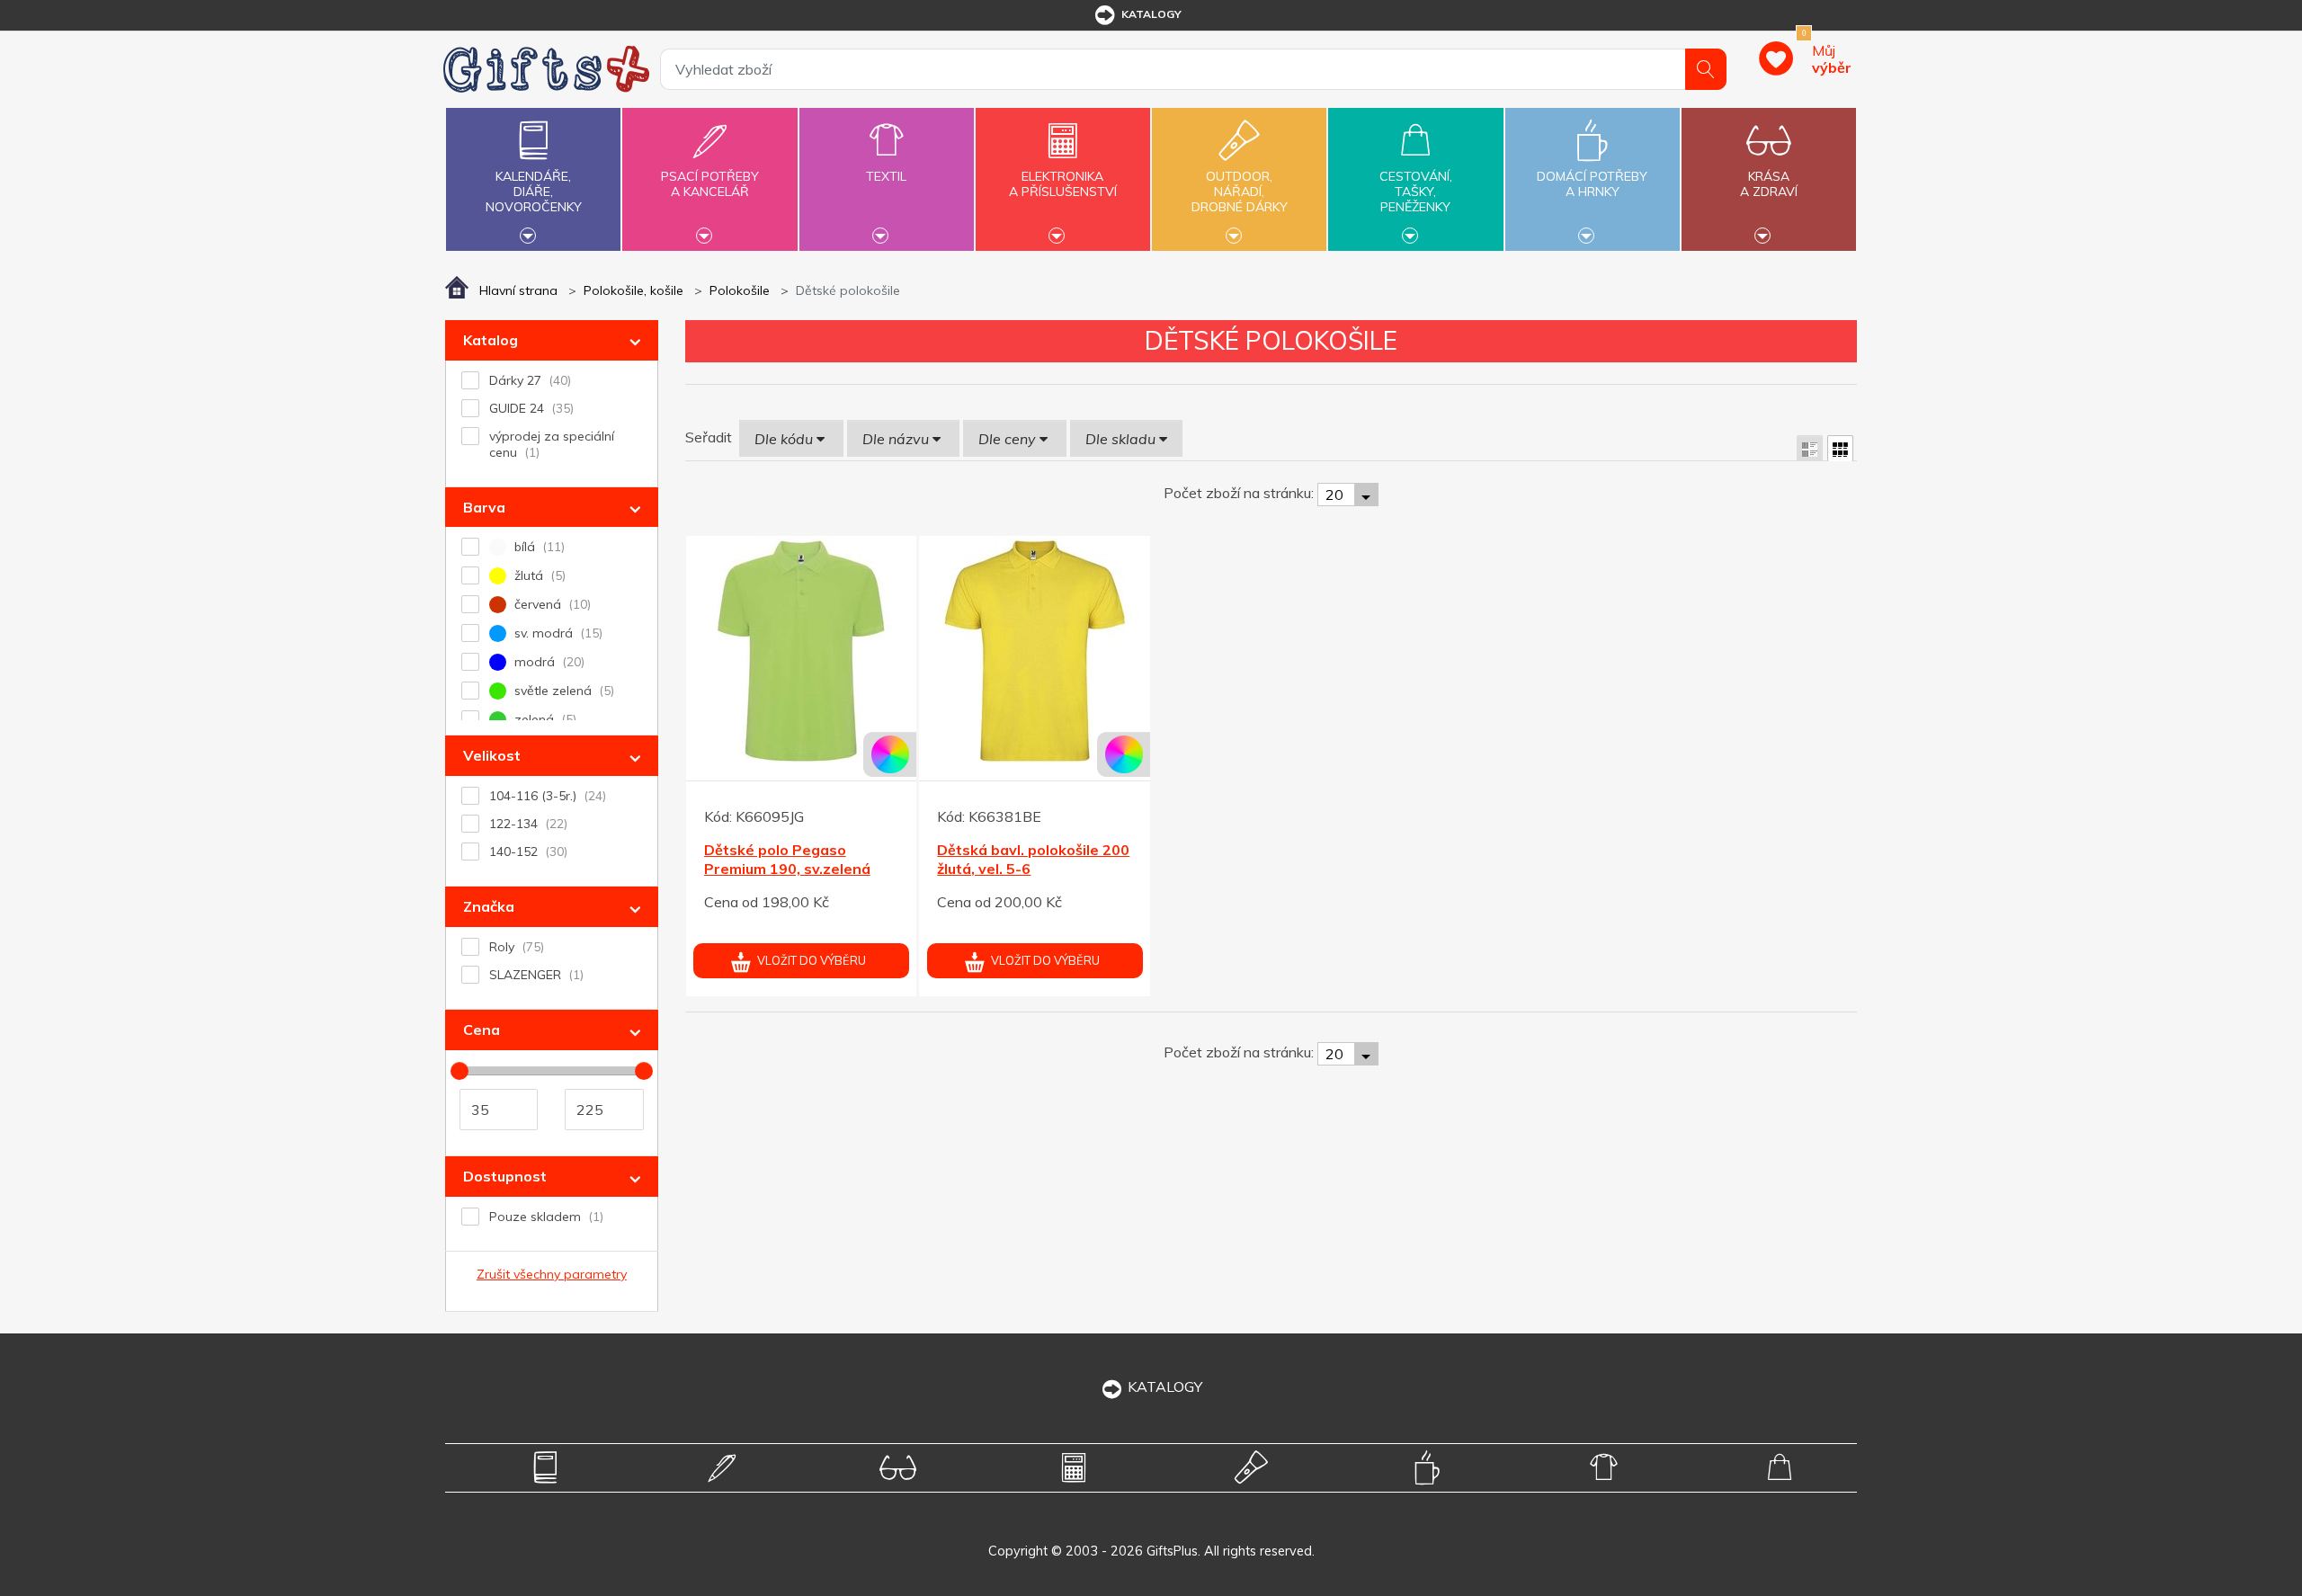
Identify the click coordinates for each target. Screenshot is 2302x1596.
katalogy (1151, 14)
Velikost (492, 755)
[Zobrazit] (1810, 448)
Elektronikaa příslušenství (1063, 184)
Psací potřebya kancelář (710, 184)
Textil (886, 176)
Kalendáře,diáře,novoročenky (534, 192)
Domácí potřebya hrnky (1592, 184)
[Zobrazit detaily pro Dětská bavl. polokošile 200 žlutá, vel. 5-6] (1035, 651)
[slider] (460, 1071)
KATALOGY (1165, 1386)
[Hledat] (1706, 69)
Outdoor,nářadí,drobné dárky (1240, 192)
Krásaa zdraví (1769, 184)
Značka (489, 906)
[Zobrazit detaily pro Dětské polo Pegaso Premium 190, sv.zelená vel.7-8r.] (802, 651)
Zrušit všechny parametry (552, 1274)
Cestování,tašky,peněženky (1416, 192)
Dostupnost (505, 1176)
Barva (484, 507)
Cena (482, 1030)
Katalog (491, 340)
